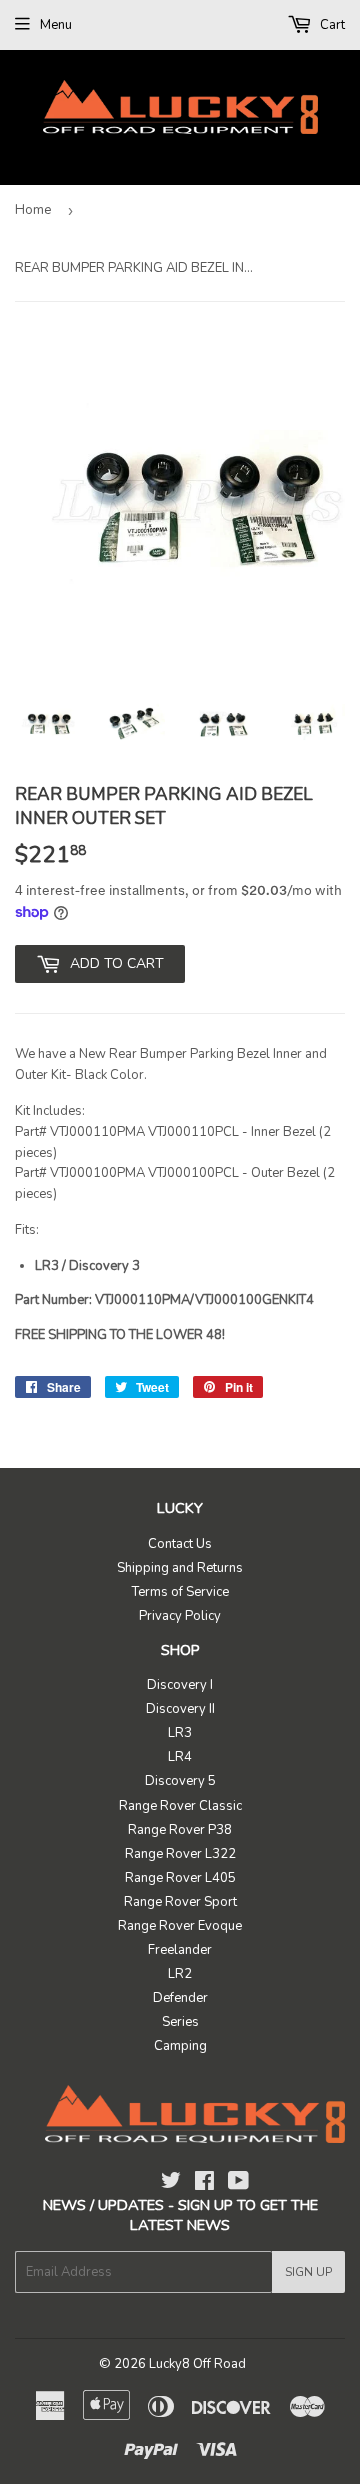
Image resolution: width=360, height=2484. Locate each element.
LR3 (180, 1733)
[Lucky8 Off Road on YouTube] (238, 2184)
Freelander (180, 1950)
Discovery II (180, 1709)
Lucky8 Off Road (197, 2364)
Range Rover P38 (180, 1830)
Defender (180, 1998)
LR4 (180, 1757)
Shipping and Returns (180, 1568)
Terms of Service (180, 1592)
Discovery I (180, 1685)
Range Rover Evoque (180, 1926)
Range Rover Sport (180, 1902)
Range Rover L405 (180, 1878)
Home (33, 210)
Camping (180, 2046)
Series (180, 2022)
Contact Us (180, 1544)
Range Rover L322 (180, 1854)
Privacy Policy (180, 1616)
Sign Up (308, 2272)
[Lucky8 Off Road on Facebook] (204, 2184)
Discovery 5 (180, 1781)
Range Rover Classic (180, 1806)
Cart (331, 25)
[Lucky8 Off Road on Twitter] (171, 2184)
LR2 (180, 1974)
